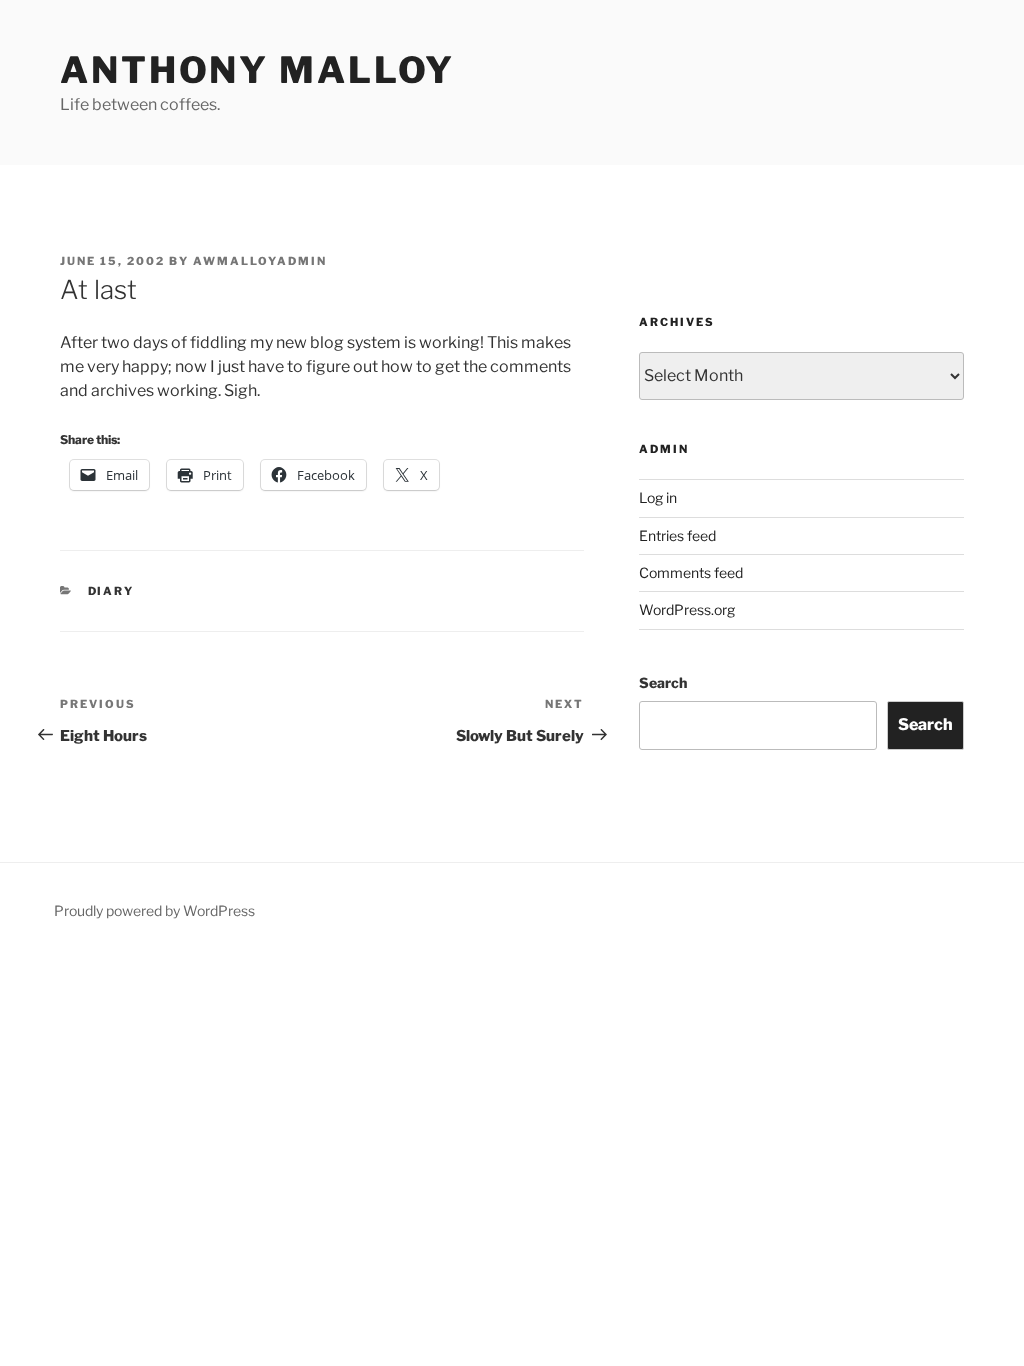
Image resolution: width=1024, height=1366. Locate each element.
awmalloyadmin (260, 261)
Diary (111, 591)
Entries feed (677, 535)
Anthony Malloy (257, 70)
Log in (658, 497)
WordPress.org (687, 609)
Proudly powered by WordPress (154, 910)
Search (663, 682)
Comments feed (691, 572)
